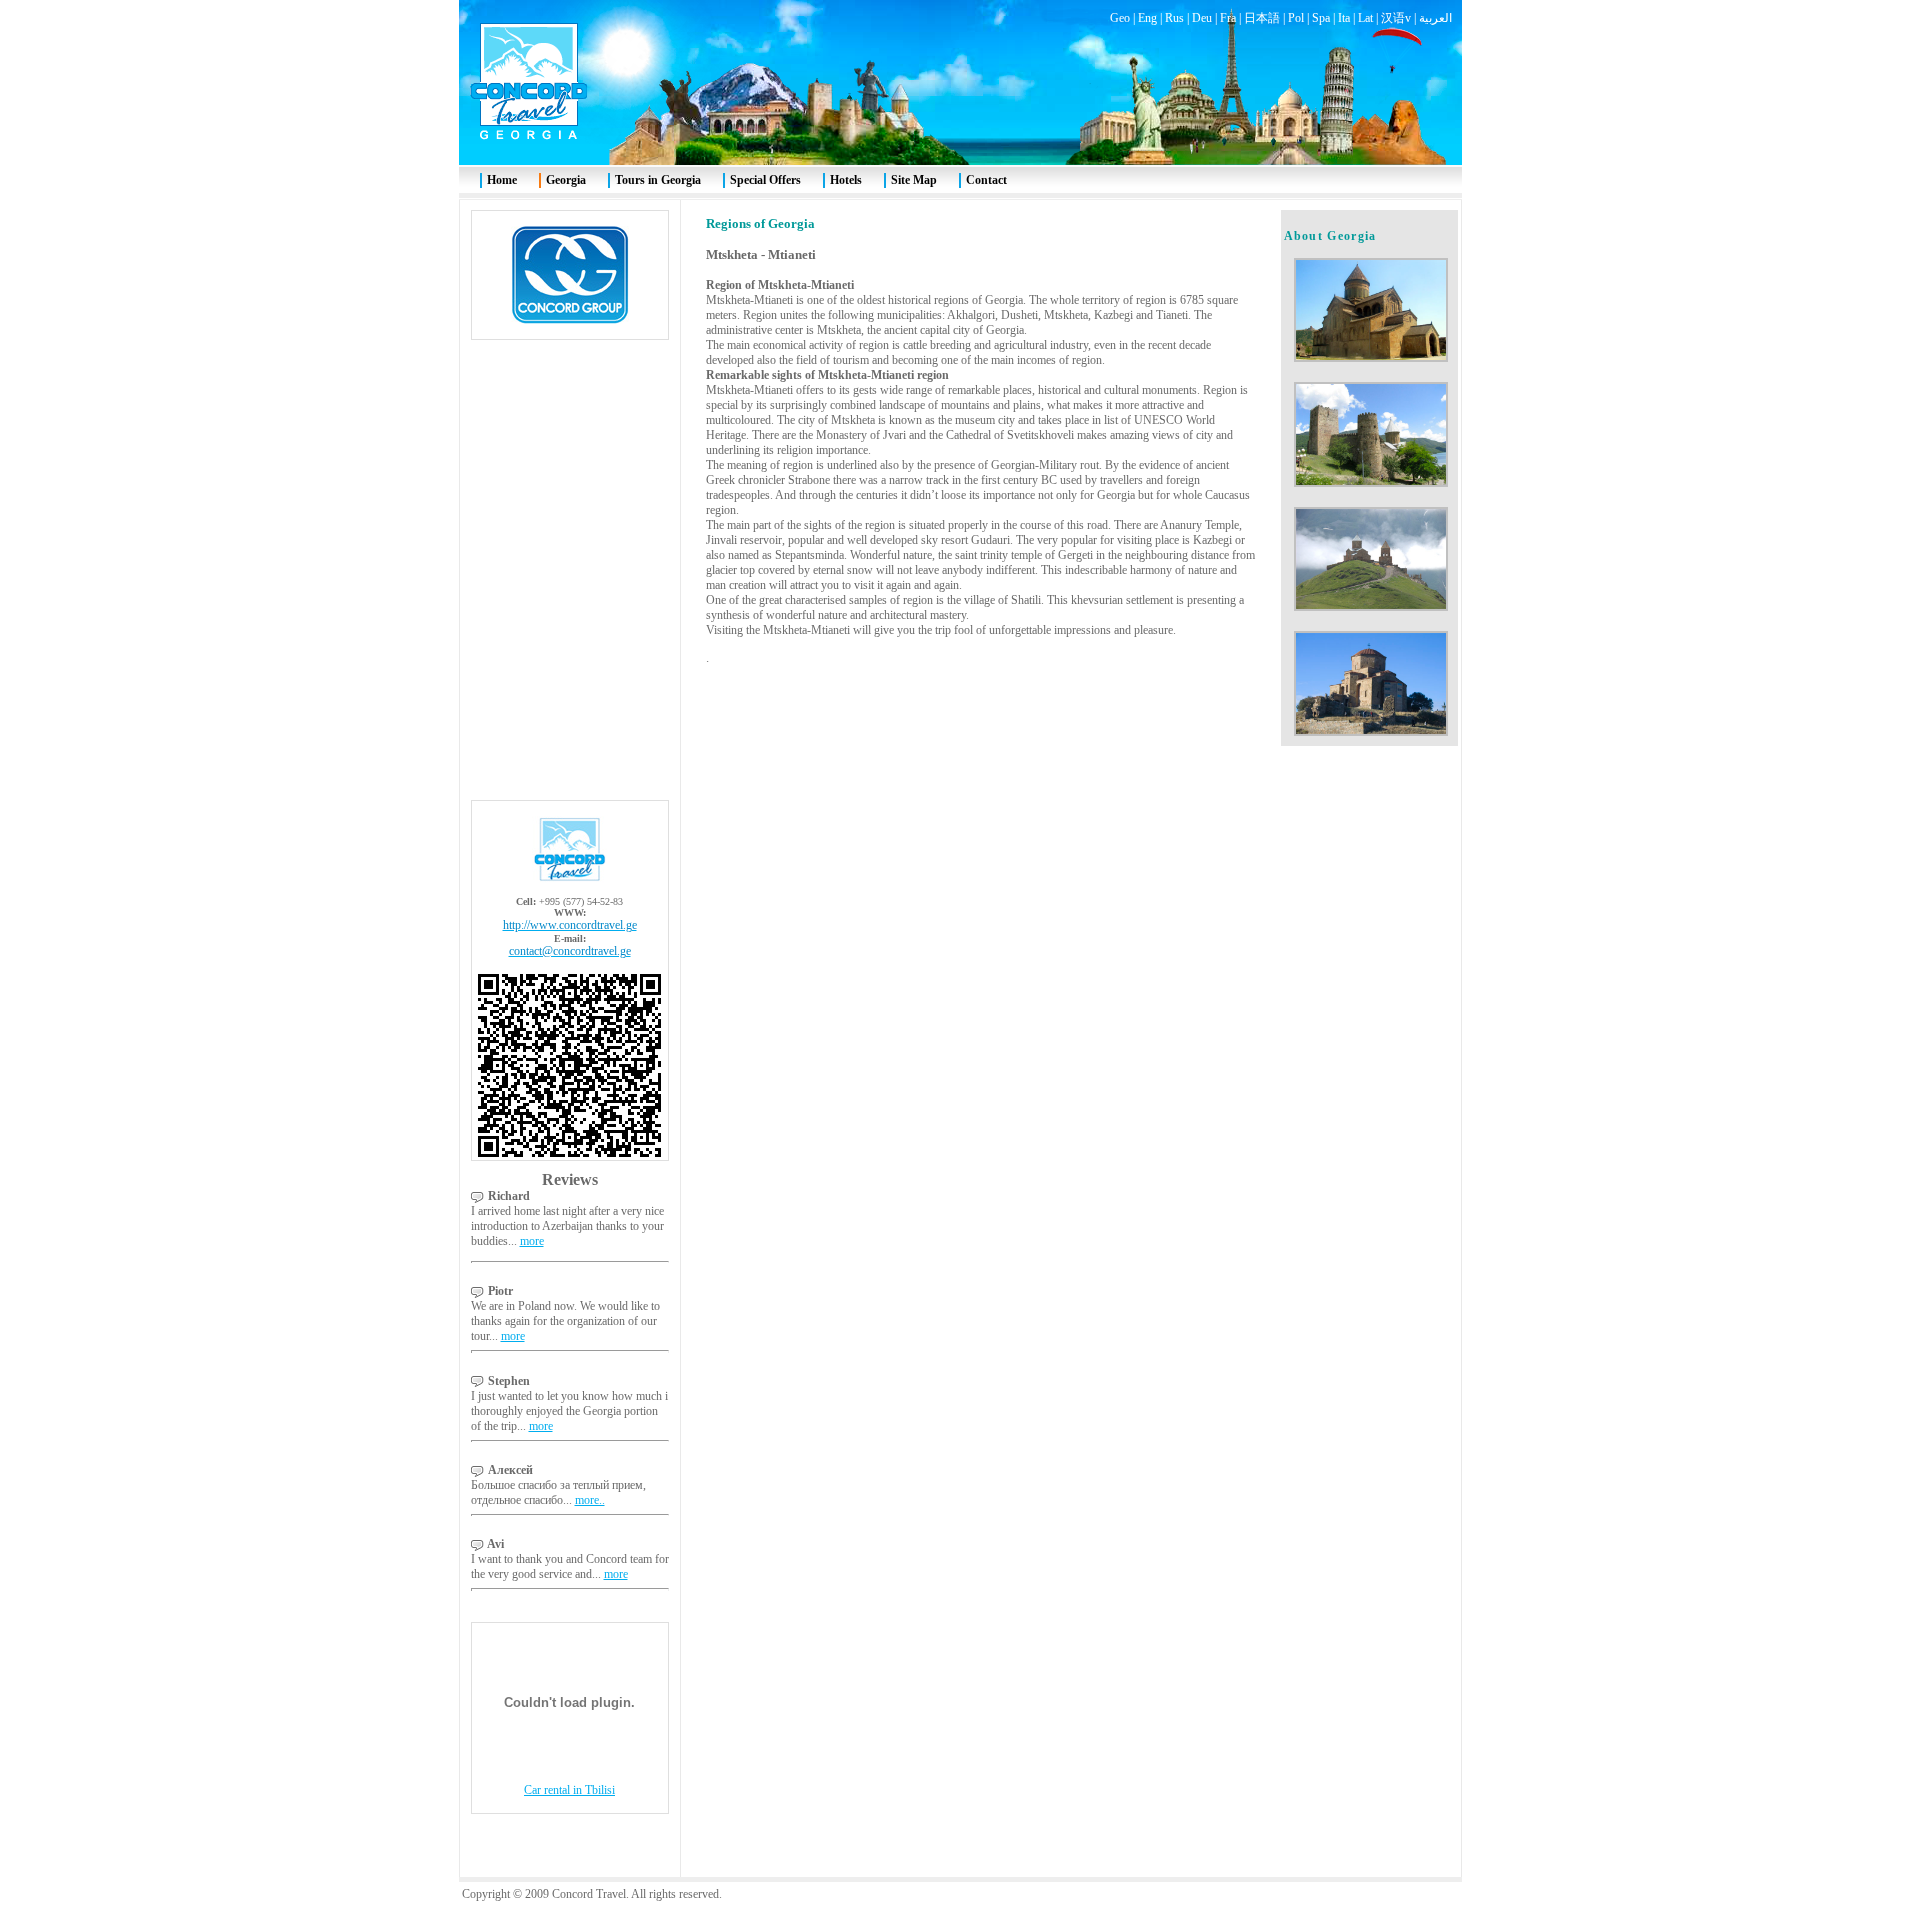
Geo (1120, 18)
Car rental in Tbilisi (569, 1790)
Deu (1202, 18)
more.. (590, 1500)
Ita (1344, 18)
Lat (1365, 18)
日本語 (1262, 18)
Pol (1296, 18)
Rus (1174, 18)
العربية (1435, 18)
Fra (1228, 18)
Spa (1321, 18)
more (532, 1241)
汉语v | (1400, 18)
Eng (1147, 18)
